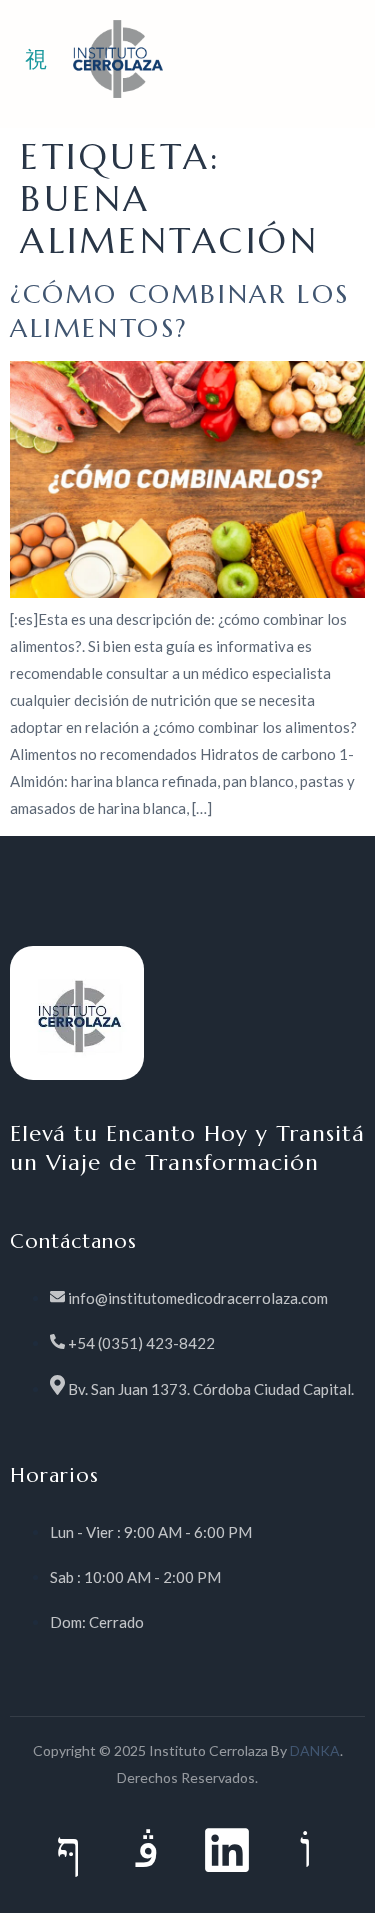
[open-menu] (36, 61)
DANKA (315, 1750)
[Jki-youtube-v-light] (306, 1850)
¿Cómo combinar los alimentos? (180, 311)
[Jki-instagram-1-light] (148, 1850)
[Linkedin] (227, 1850)
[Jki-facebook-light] (69, 1850)
